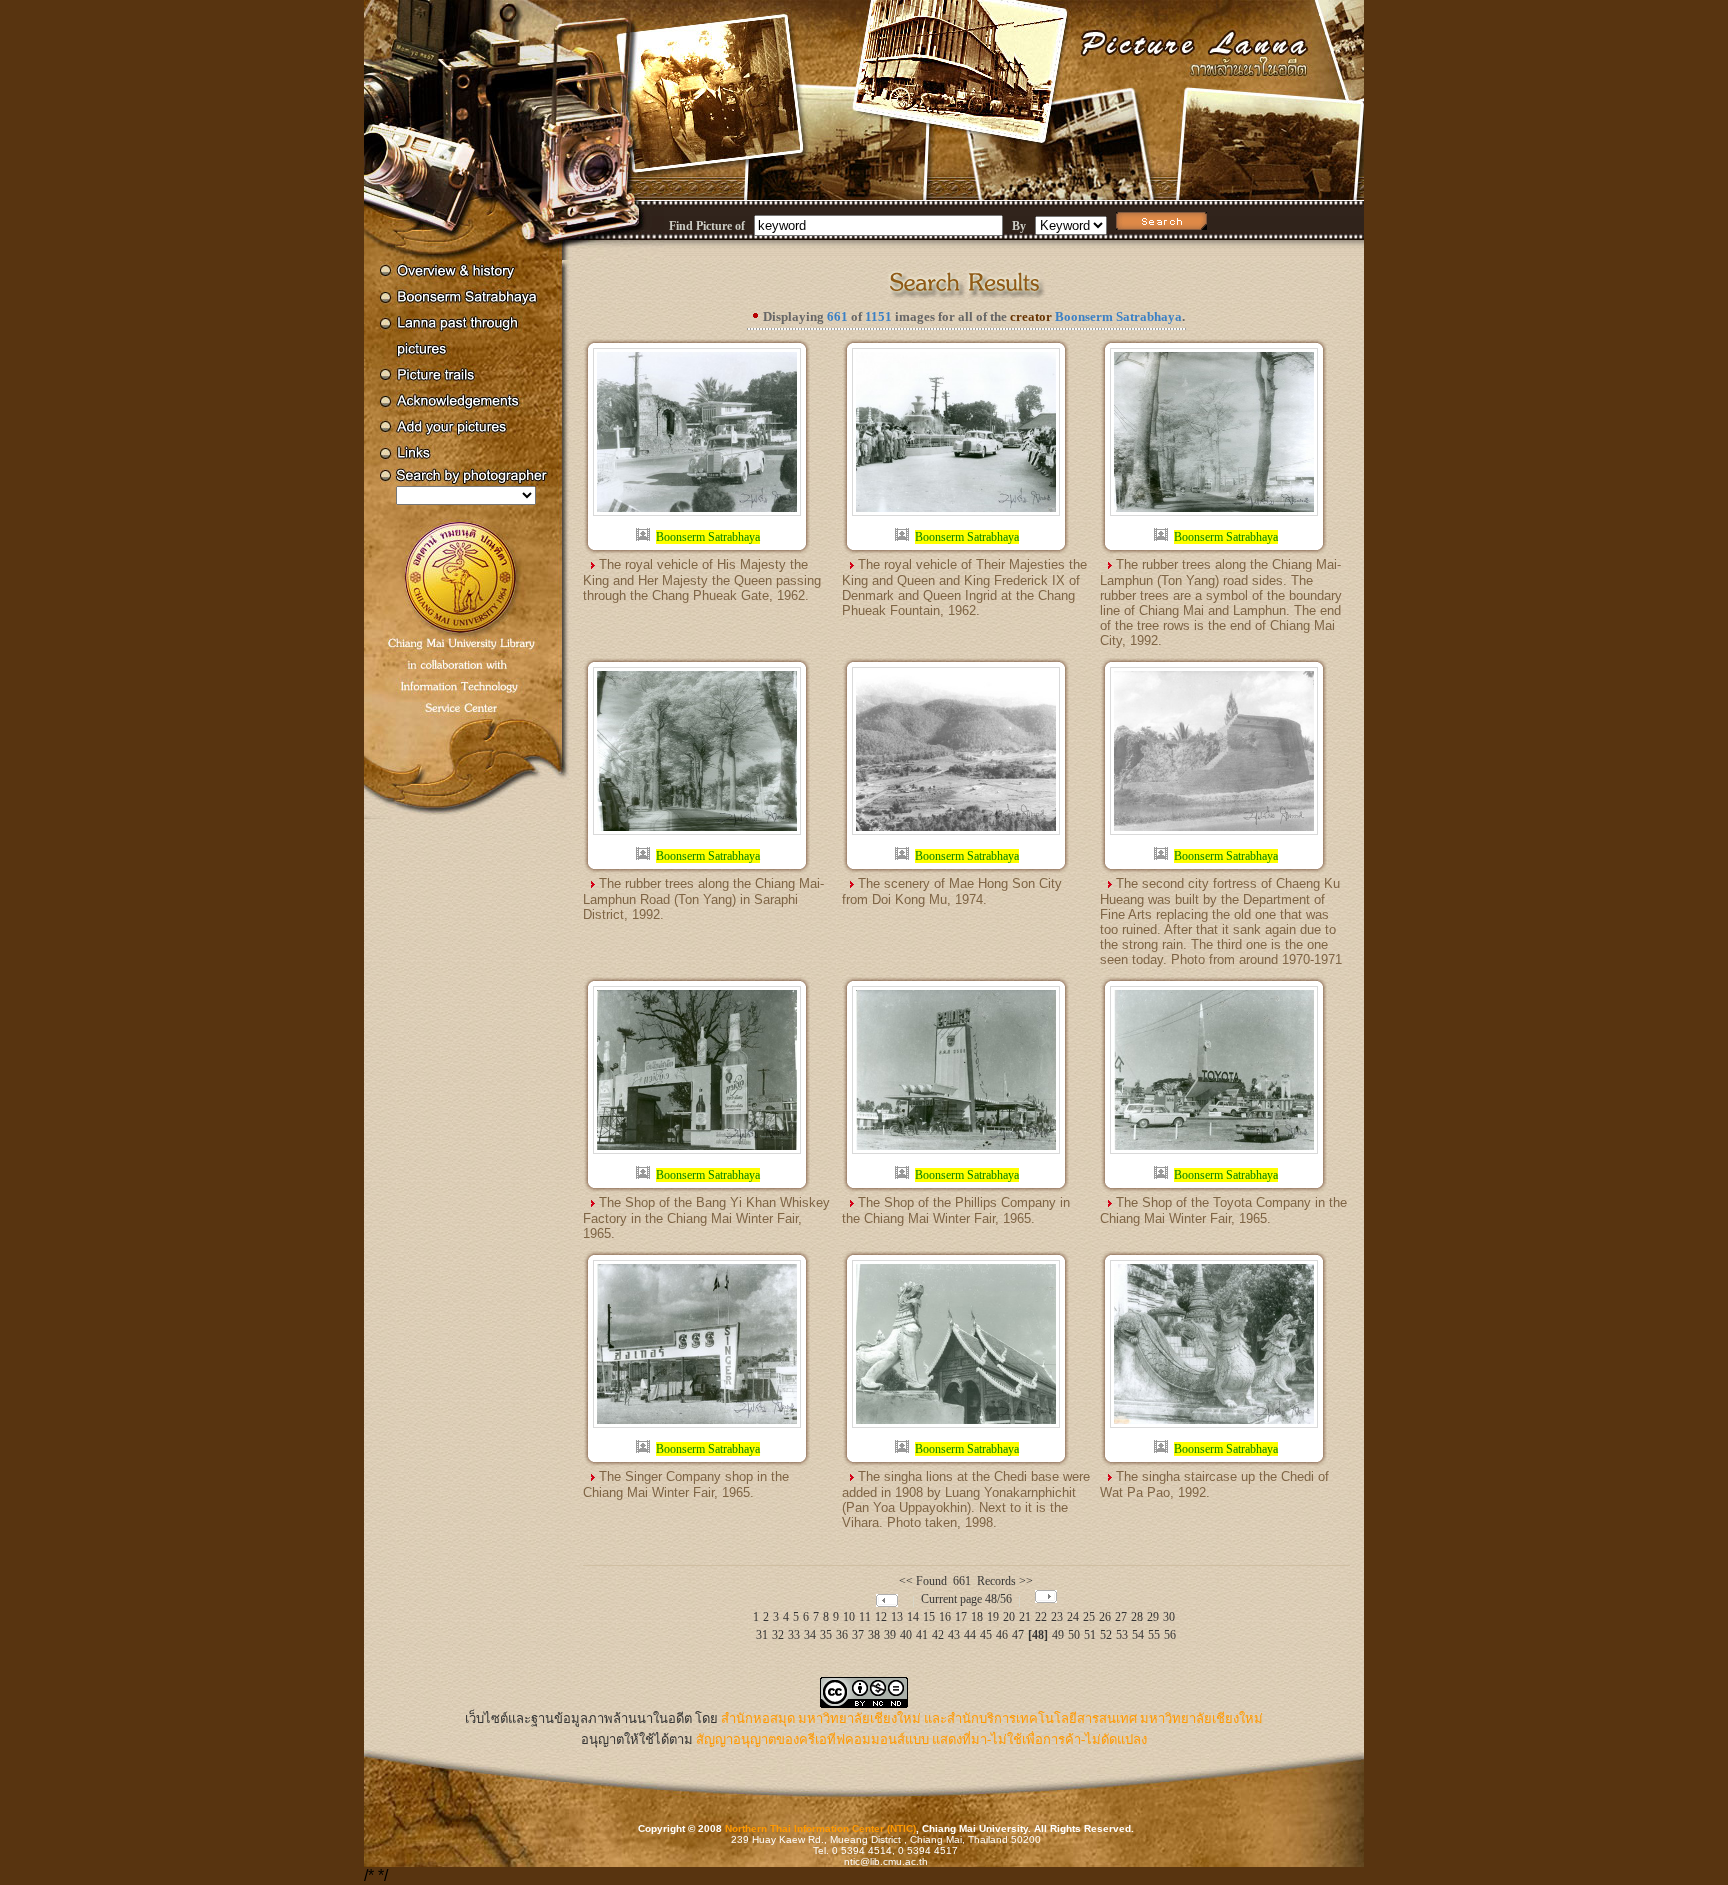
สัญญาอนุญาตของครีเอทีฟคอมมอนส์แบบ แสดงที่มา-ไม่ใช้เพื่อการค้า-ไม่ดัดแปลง (921, 1739)
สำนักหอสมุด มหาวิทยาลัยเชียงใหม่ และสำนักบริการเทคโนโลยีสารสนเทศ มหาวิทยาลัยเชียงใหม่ (992, 1718)
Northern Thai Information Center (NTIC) (820, 1828)
